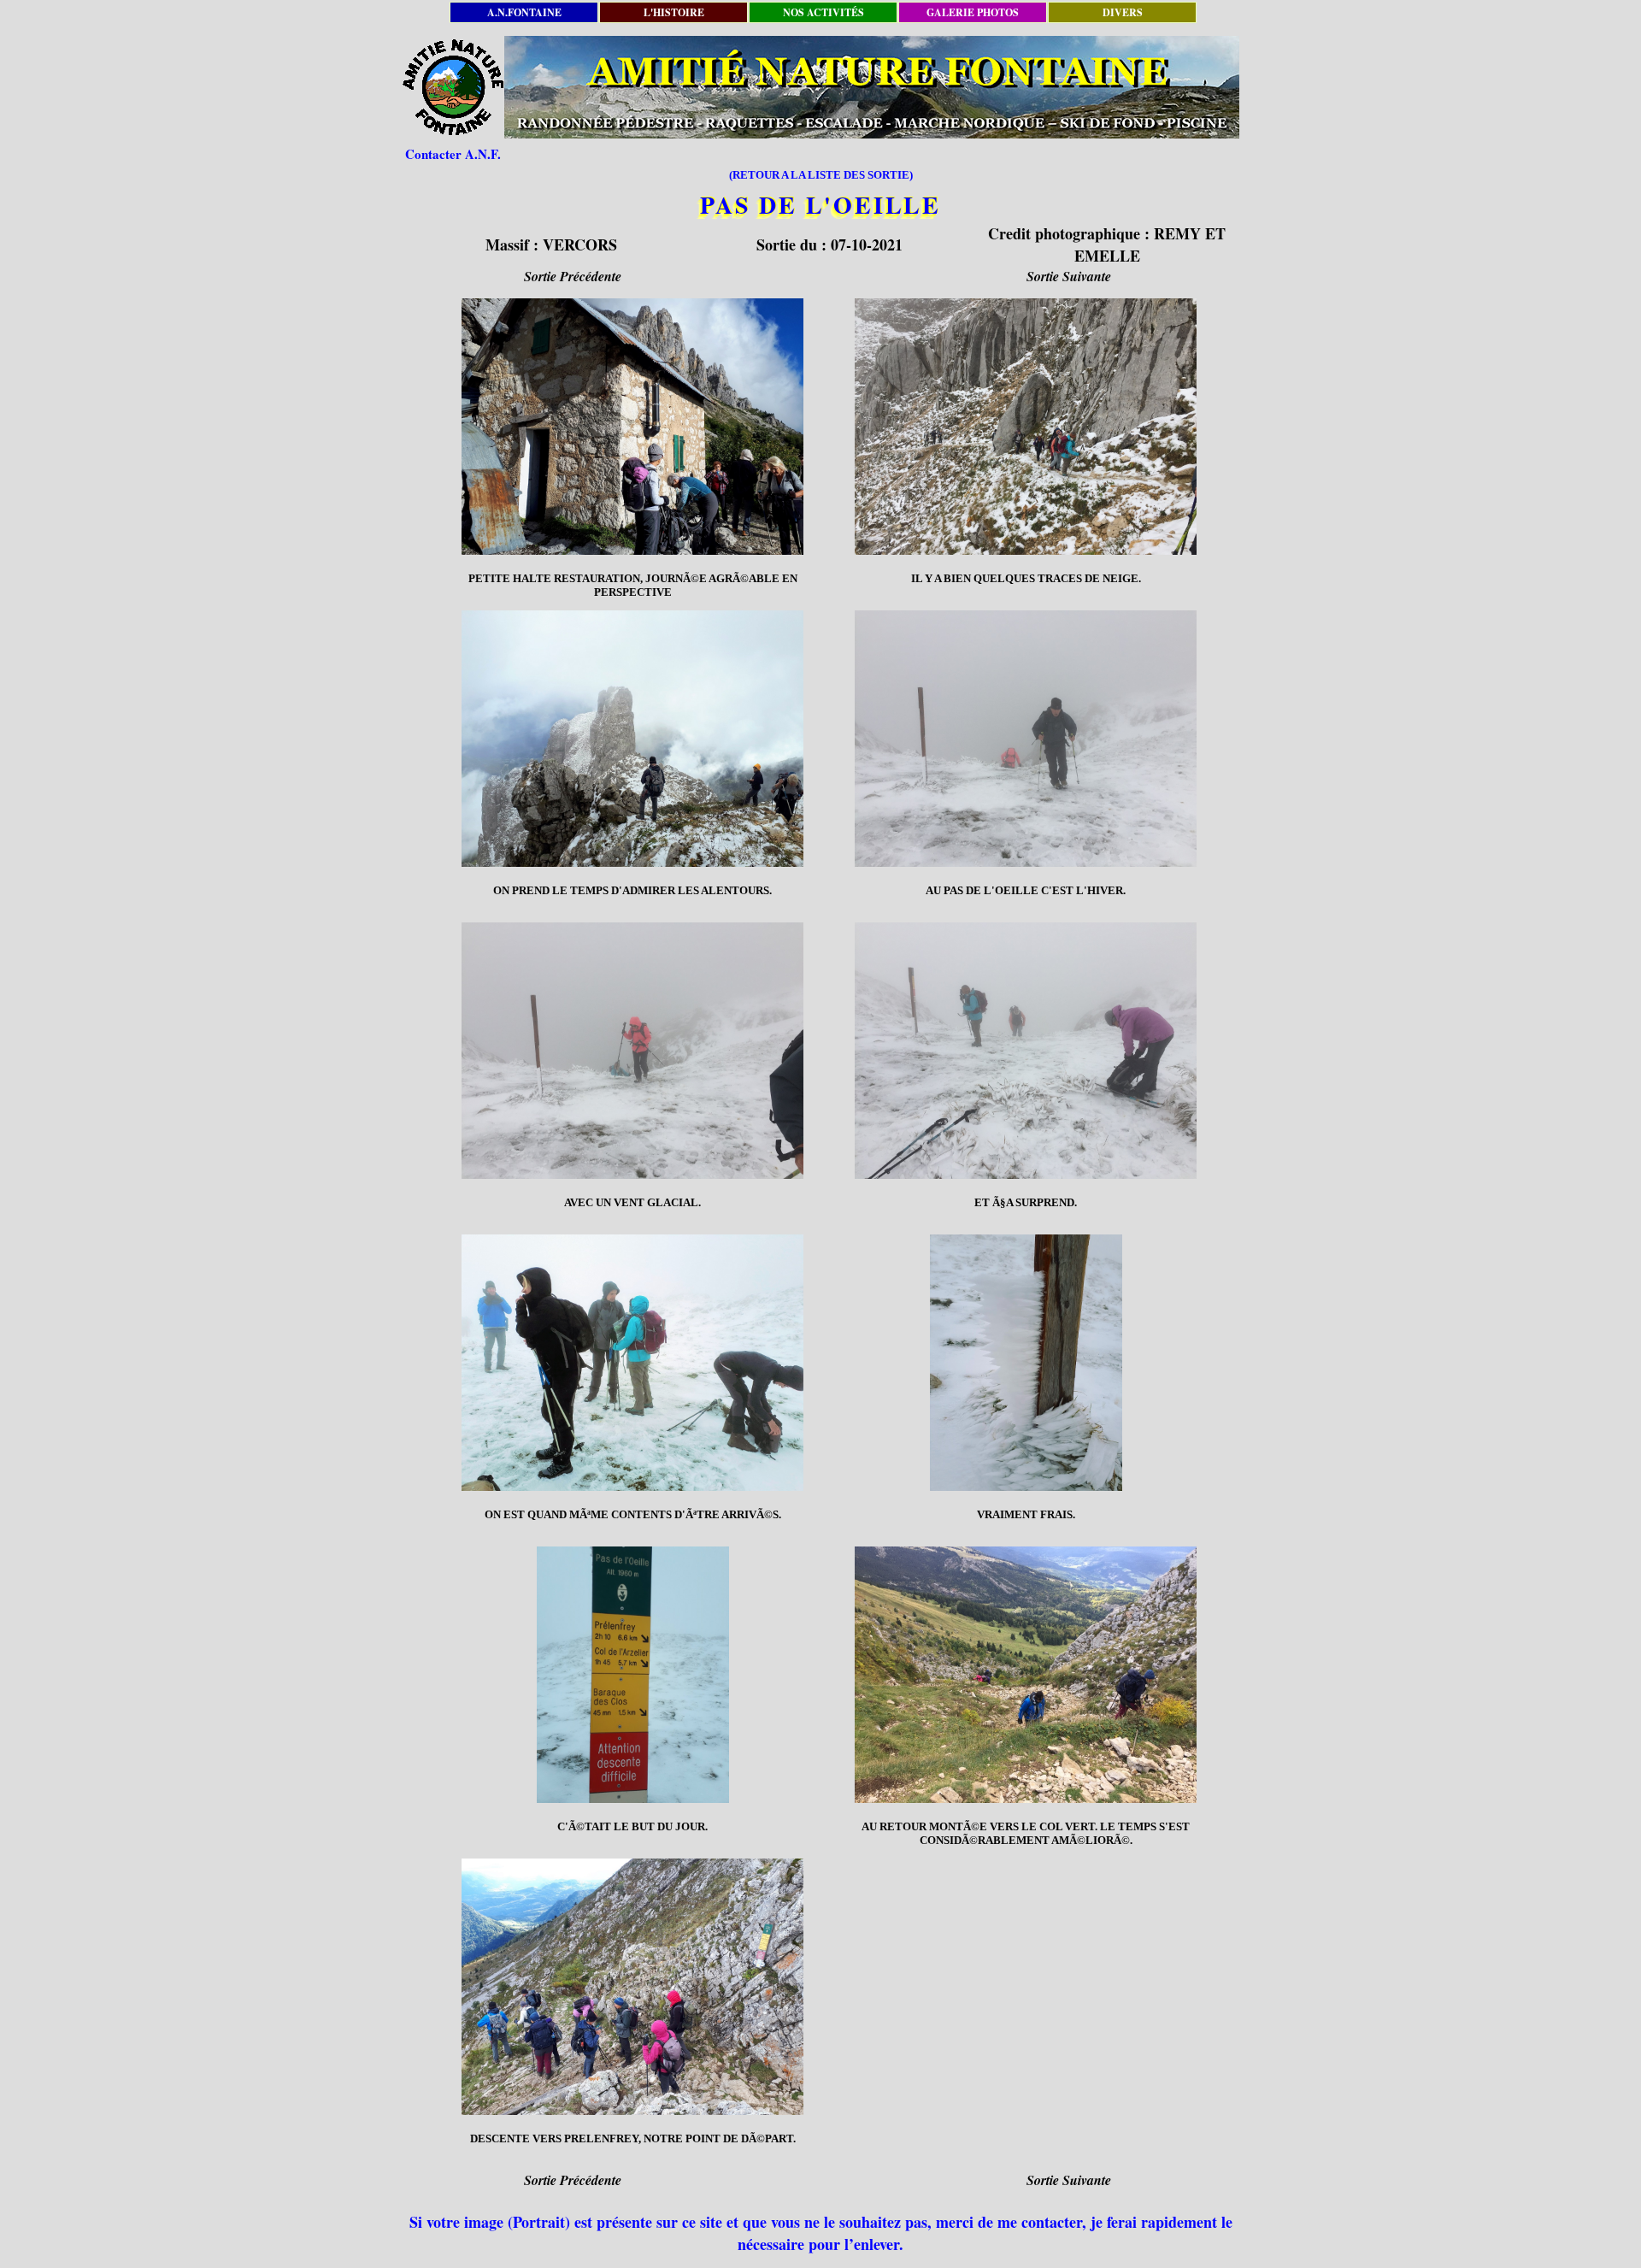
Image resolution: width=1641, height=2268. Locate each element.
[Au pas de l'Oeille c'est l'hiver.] (1026, 739)
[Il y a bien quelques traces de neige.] (1026, 427)
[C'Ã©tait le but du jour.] (632, 1675)
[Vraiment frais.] (1026, 1363)
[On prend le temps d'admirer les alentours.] (632, 739)
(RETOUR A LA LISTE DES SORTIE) (821, 175)
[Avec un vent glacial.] (632, 1051)
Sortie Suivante (1069, 276)
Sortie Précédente (573, 276)
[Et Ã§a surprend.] (1026, 1051)
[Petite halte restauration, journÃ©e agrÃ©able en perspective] (632, 427)
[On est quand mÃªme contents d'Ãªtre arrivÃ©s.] (632, 1363)
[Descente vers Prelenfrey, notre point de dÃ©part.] (632, 1987)
